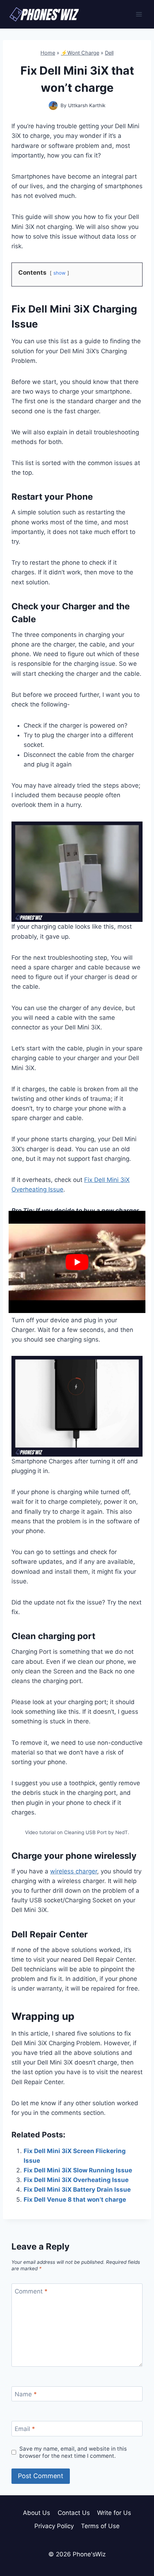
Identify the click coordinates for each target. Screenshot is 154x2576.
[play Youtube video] (77, 1262)
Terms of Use (100, 2526)
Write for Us (114, 2513)
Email (25, 2429)
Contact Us (74, 2513)
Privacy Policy (54, 2526)
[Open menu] (139, 14)
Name (26, 2394)
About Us (37, 2513)
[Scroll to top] (136, 2538)
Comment (31, 2291)
